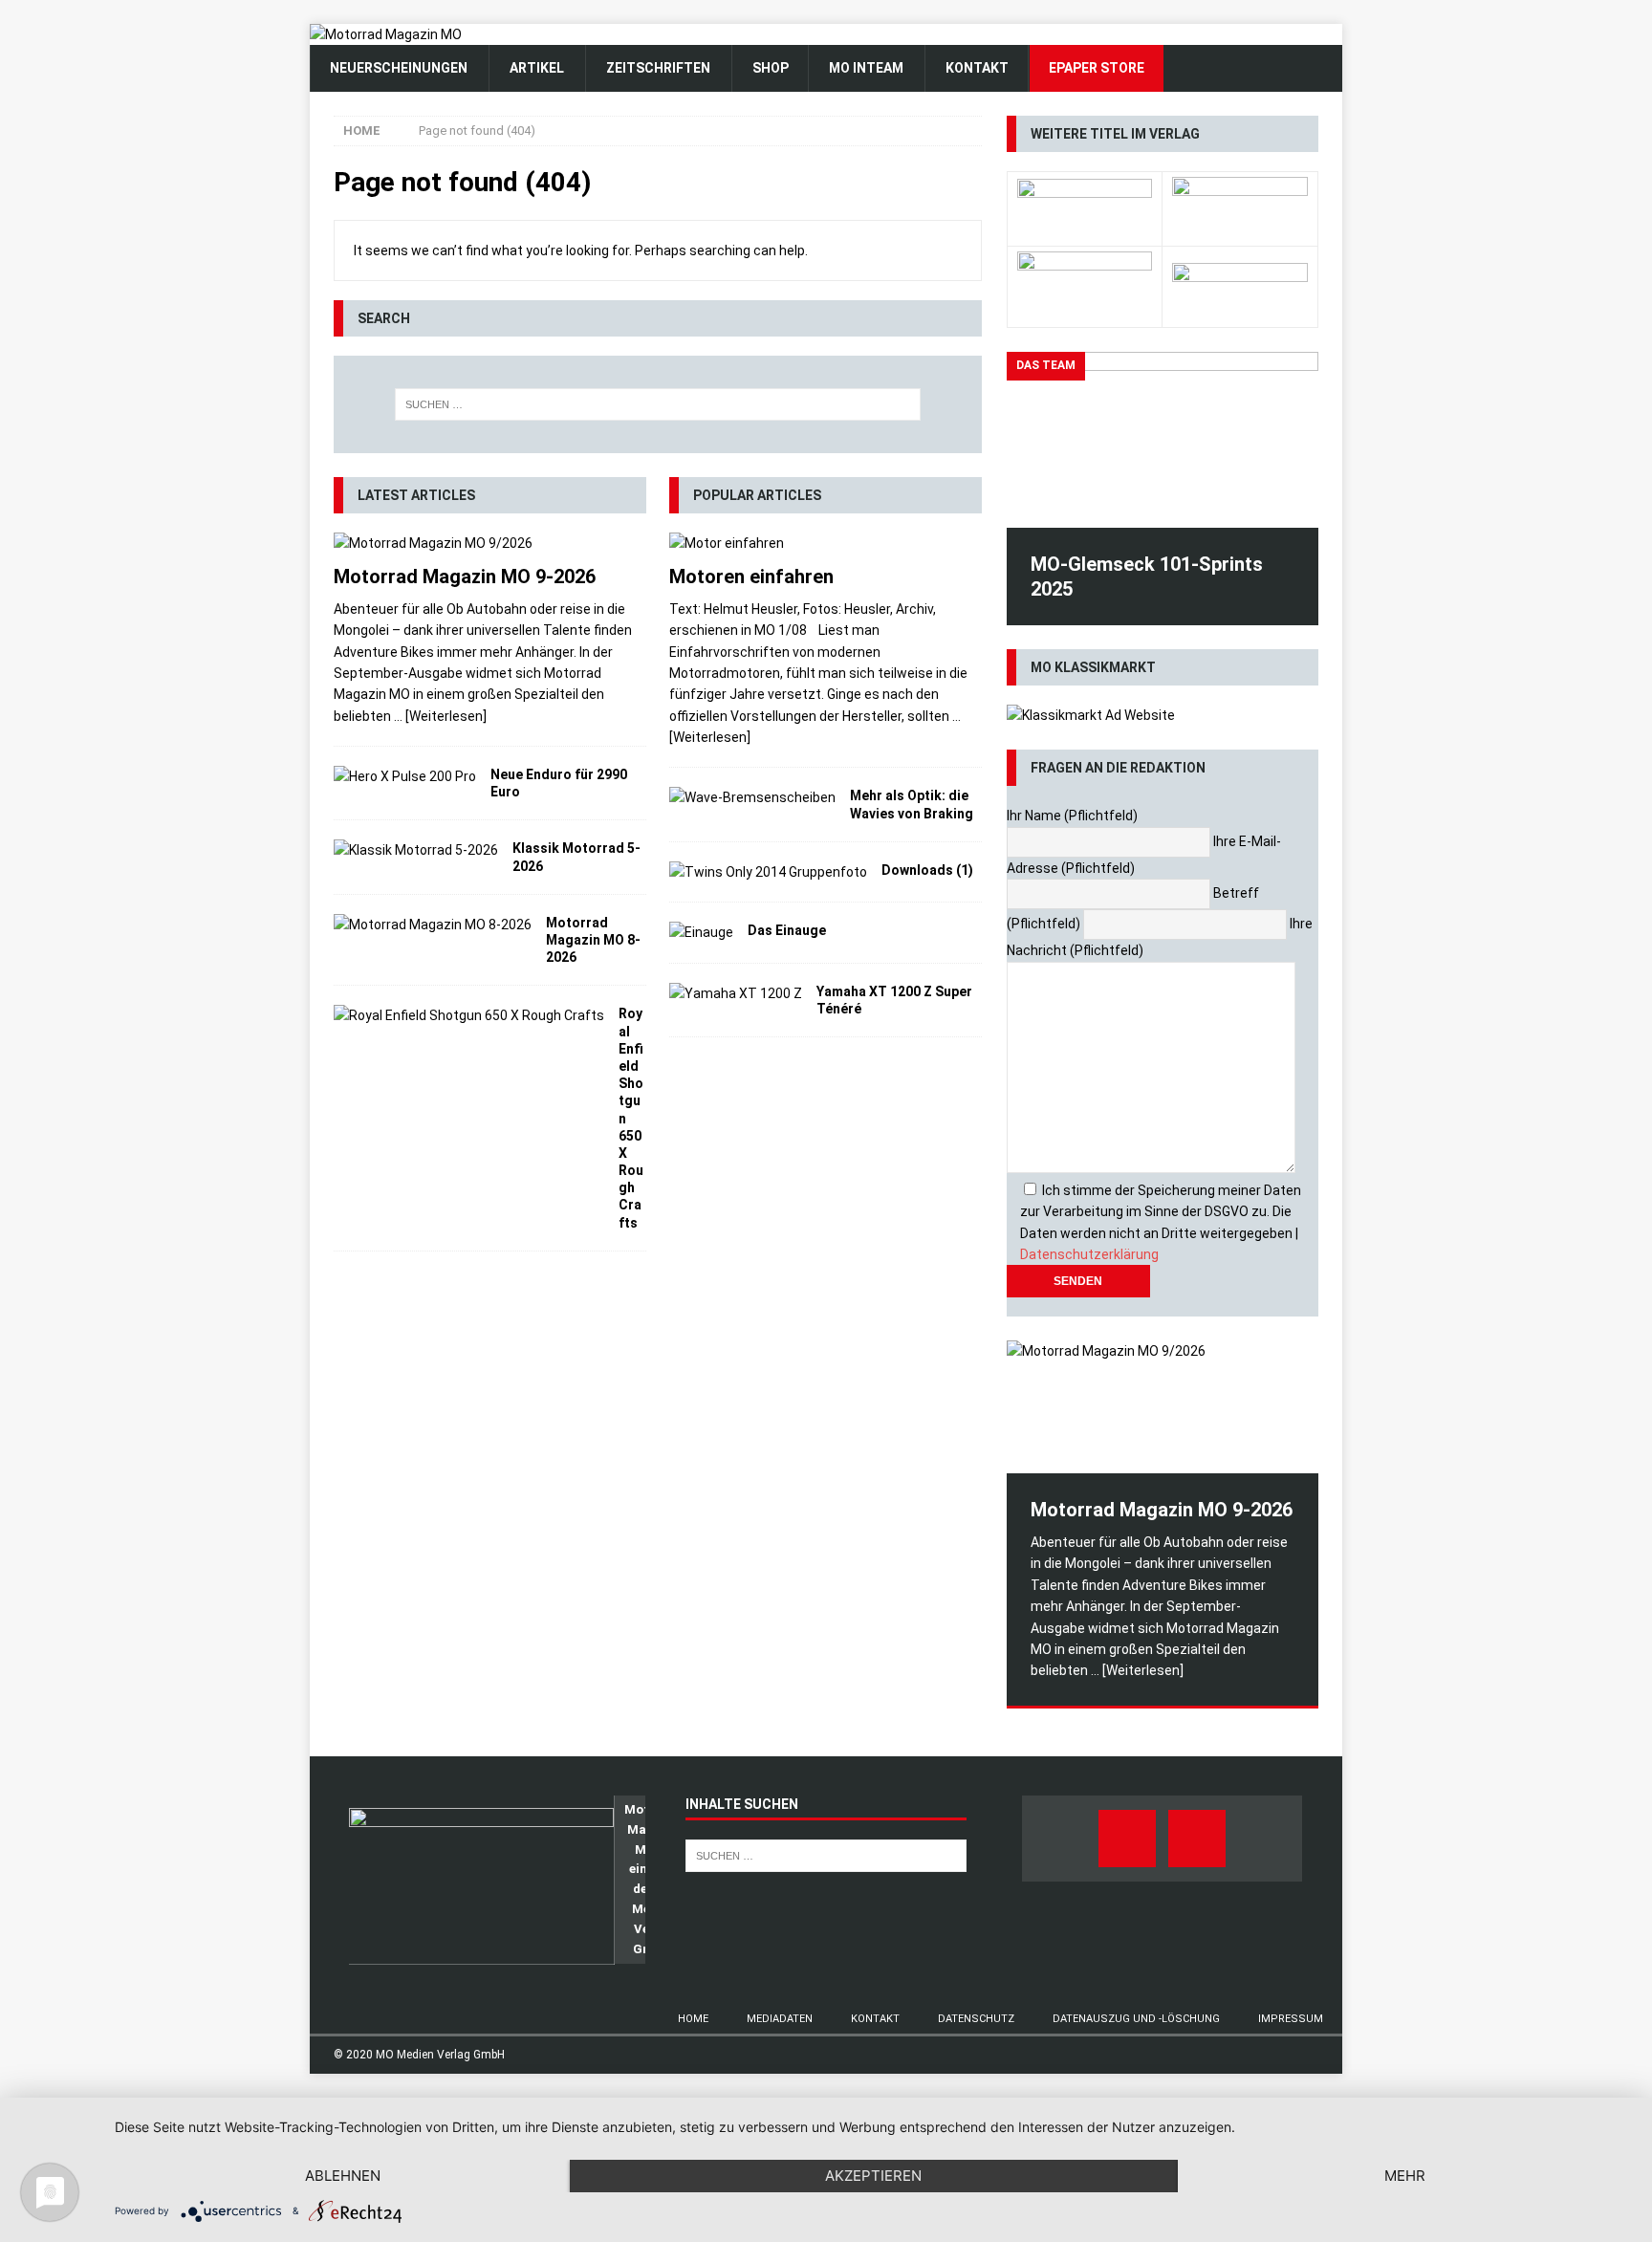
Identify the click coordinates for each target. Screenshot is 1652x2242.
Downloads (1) (927, 870)
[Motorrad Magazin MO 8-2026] (433, 925)
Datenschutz (976, 2019)
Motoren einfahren (751, 577)
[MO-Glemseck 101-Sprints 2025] (1163, 439)
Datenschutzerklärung (1089, 1254)
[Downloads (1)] (768, 872)
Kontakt (875, 2019)
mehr (1405, 2176)
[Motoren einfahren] (826, 543)
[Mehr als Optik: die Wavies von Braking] (752, 797)
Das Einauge (787, 930)
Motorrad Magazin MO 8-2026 (593, 940)
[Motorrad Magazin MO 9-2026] (490, 543)
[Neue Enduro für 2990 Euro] (405, 776)
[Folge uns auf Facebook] (1127, 1839)
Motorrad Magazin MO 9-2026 (465, 577)
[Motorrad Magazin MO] (386, 34)
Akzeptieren (873, 2176)
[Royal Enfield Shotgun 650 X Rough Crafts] (469, 1015)
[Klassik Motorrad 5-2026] (416, 850)
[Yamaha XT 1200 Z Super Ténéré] (736, 993)
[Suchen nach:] (658, 404)
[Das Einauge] (701, 932)
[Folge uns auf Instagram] (1197, 1839)
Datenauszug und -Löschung (1136, 2019)
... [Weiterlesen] (440, 716)
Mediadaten (780, 2019)
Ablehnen (343, 2176)
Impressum (1291, 2019)
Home (693, 2019)
